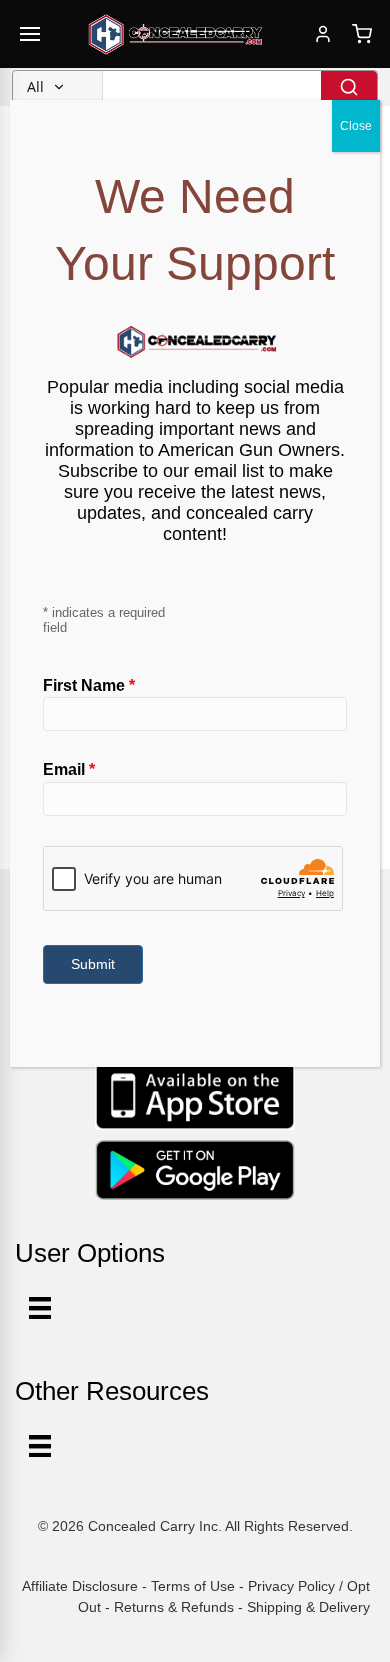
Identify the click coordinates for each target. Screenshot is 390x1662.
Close (356, 126)
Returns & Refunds (174, 1607)
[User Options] (40, 1308)
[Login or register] (323, 34)
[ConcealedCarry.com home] (176, 34)
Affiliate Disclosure (80, 1586)
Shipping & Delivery (308, 1607)
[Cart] (362, 34)
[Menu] (40, 1446)
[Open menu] (30, 34)
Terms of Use (193, 1586)
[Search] (349, 87)
